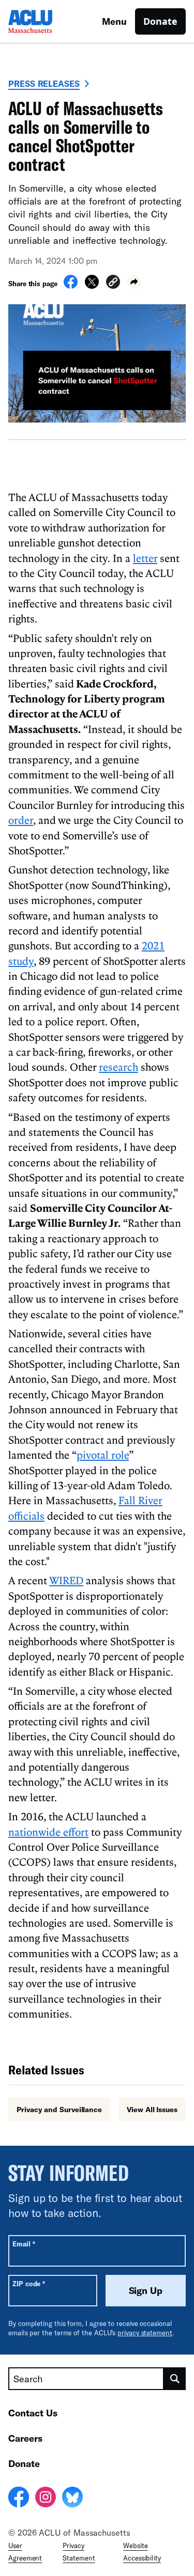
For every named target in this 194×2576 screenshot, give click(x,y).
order (21, 820)
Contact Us (33, 2413)
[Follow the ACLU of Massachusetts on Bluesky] (72, 2499)
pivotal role (103, 1455)
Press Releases (44, 83)
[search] (175, 2379)
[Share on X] (92, 286)
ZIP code (29, 2283)
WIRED (66, 1580)
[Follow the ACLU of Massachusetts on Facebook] (19, 2499)
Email (24, 2244)
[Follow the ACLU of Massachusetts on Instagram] (46, 2499)
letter (145, 558)
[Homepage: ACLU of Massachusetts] (44, 21)
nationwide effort (48, 1832)
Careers (25, 2438)
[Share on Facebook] (71, 286)
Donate (160, 21)
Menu (114, 21)
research (118, 1067)
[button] (113, 283)
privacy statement (145, 2333)
